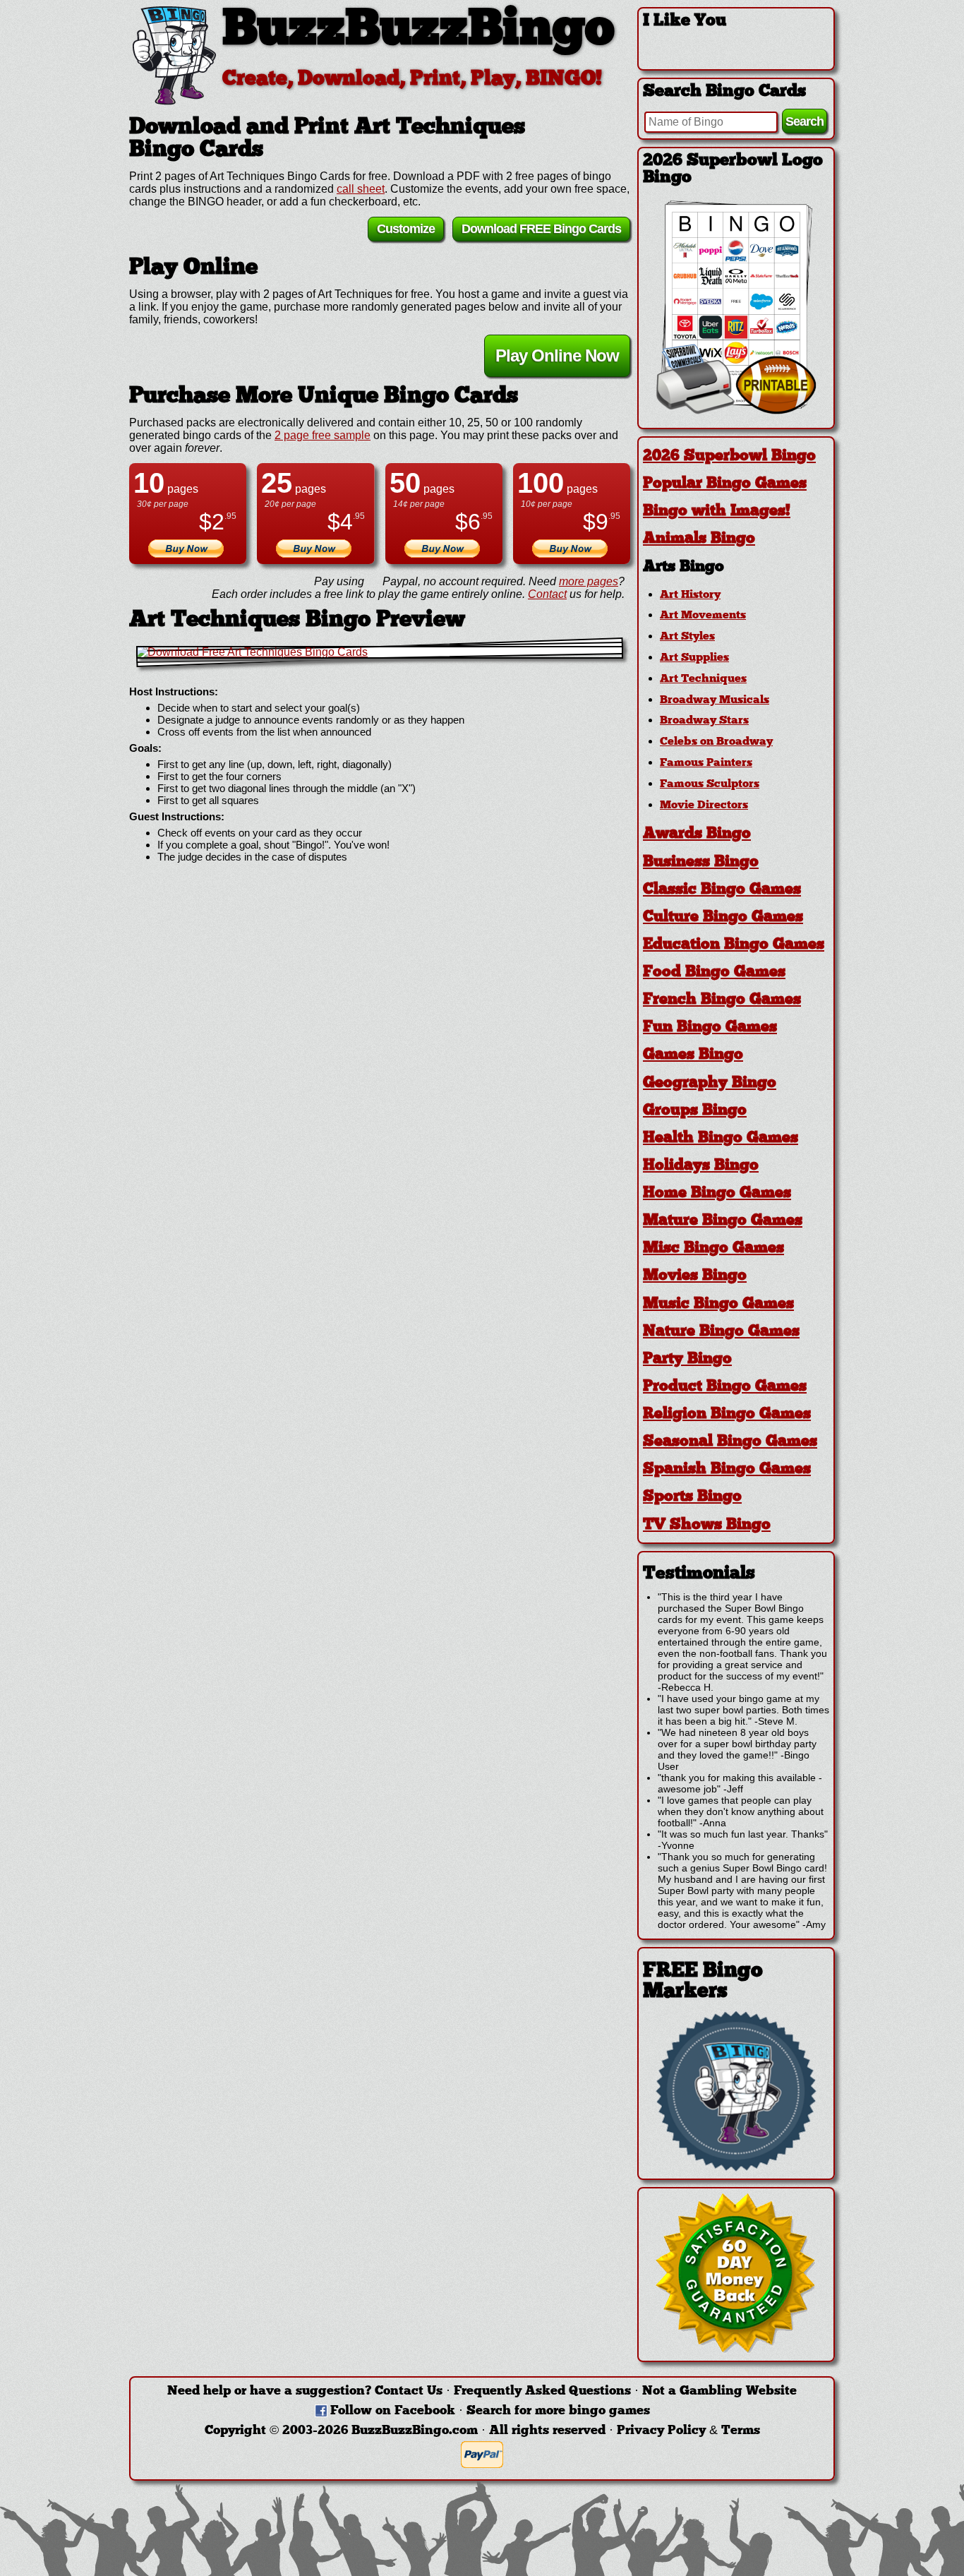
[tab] (736, 456)
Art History (690, 595)
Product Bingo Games (725, 1387)
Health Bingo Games (721, 1138)
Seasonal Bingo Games (730, 1442)
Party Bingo (687, 1359)
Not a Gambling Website (719, 2391)
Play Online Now (557, 355)
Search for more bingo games (558, 2411)
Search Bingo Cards (724, 92)
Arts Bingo (683, 567)
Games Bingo (693, 1055)
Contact (547, 594)
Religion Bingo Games (727, 1414)
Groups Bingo (695, 1111)
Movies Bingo (695, 1276)
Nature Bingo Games (721, 1332)
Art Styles (687, 637)
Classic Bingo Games (722, 890)
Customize (406, 229)
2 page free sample (323, 435)
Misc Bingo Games (713, 1248)
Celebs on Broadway (716, 742)
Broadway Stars (704, 721)
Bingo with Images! (717, 511)
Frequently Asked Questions (542, 2391)
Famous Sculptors (710, 784)
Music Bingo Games (718, 1304)
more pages (589, 581)
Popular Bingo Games (725, 484)
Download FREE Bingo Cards (541, 229)
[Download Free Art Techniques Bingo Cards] (380, 652)
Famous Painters (706, 763)
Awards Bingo (697, 834)
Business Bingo (701, 862)
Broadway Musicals (715, 700)
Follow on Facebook (393, 2411)
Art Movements (703, 616)
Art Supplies (694, 658)
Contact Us (409, 2391)
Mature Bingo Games (723, 1221)
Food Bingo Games (714, 972)
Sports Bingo (692, 1497)
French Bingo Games (722, 1000)
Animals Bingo (699, 539)
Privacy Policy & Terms (688, 2431)
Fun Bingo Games (710, 1028)
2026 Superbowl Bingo (729, 456)
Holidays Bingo (701, 1166)
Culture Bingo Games (723, 917)
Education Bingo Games (734, 945)
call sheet (361, 189)
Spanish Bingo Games (727, 1469)
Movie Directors (704, 805)
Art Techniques (703, 679)
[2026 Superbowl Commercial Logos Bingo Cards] (736, 411)
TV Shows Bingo (707, 1525)
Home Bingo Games (717, 1193)
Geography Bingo (710, 1083)
